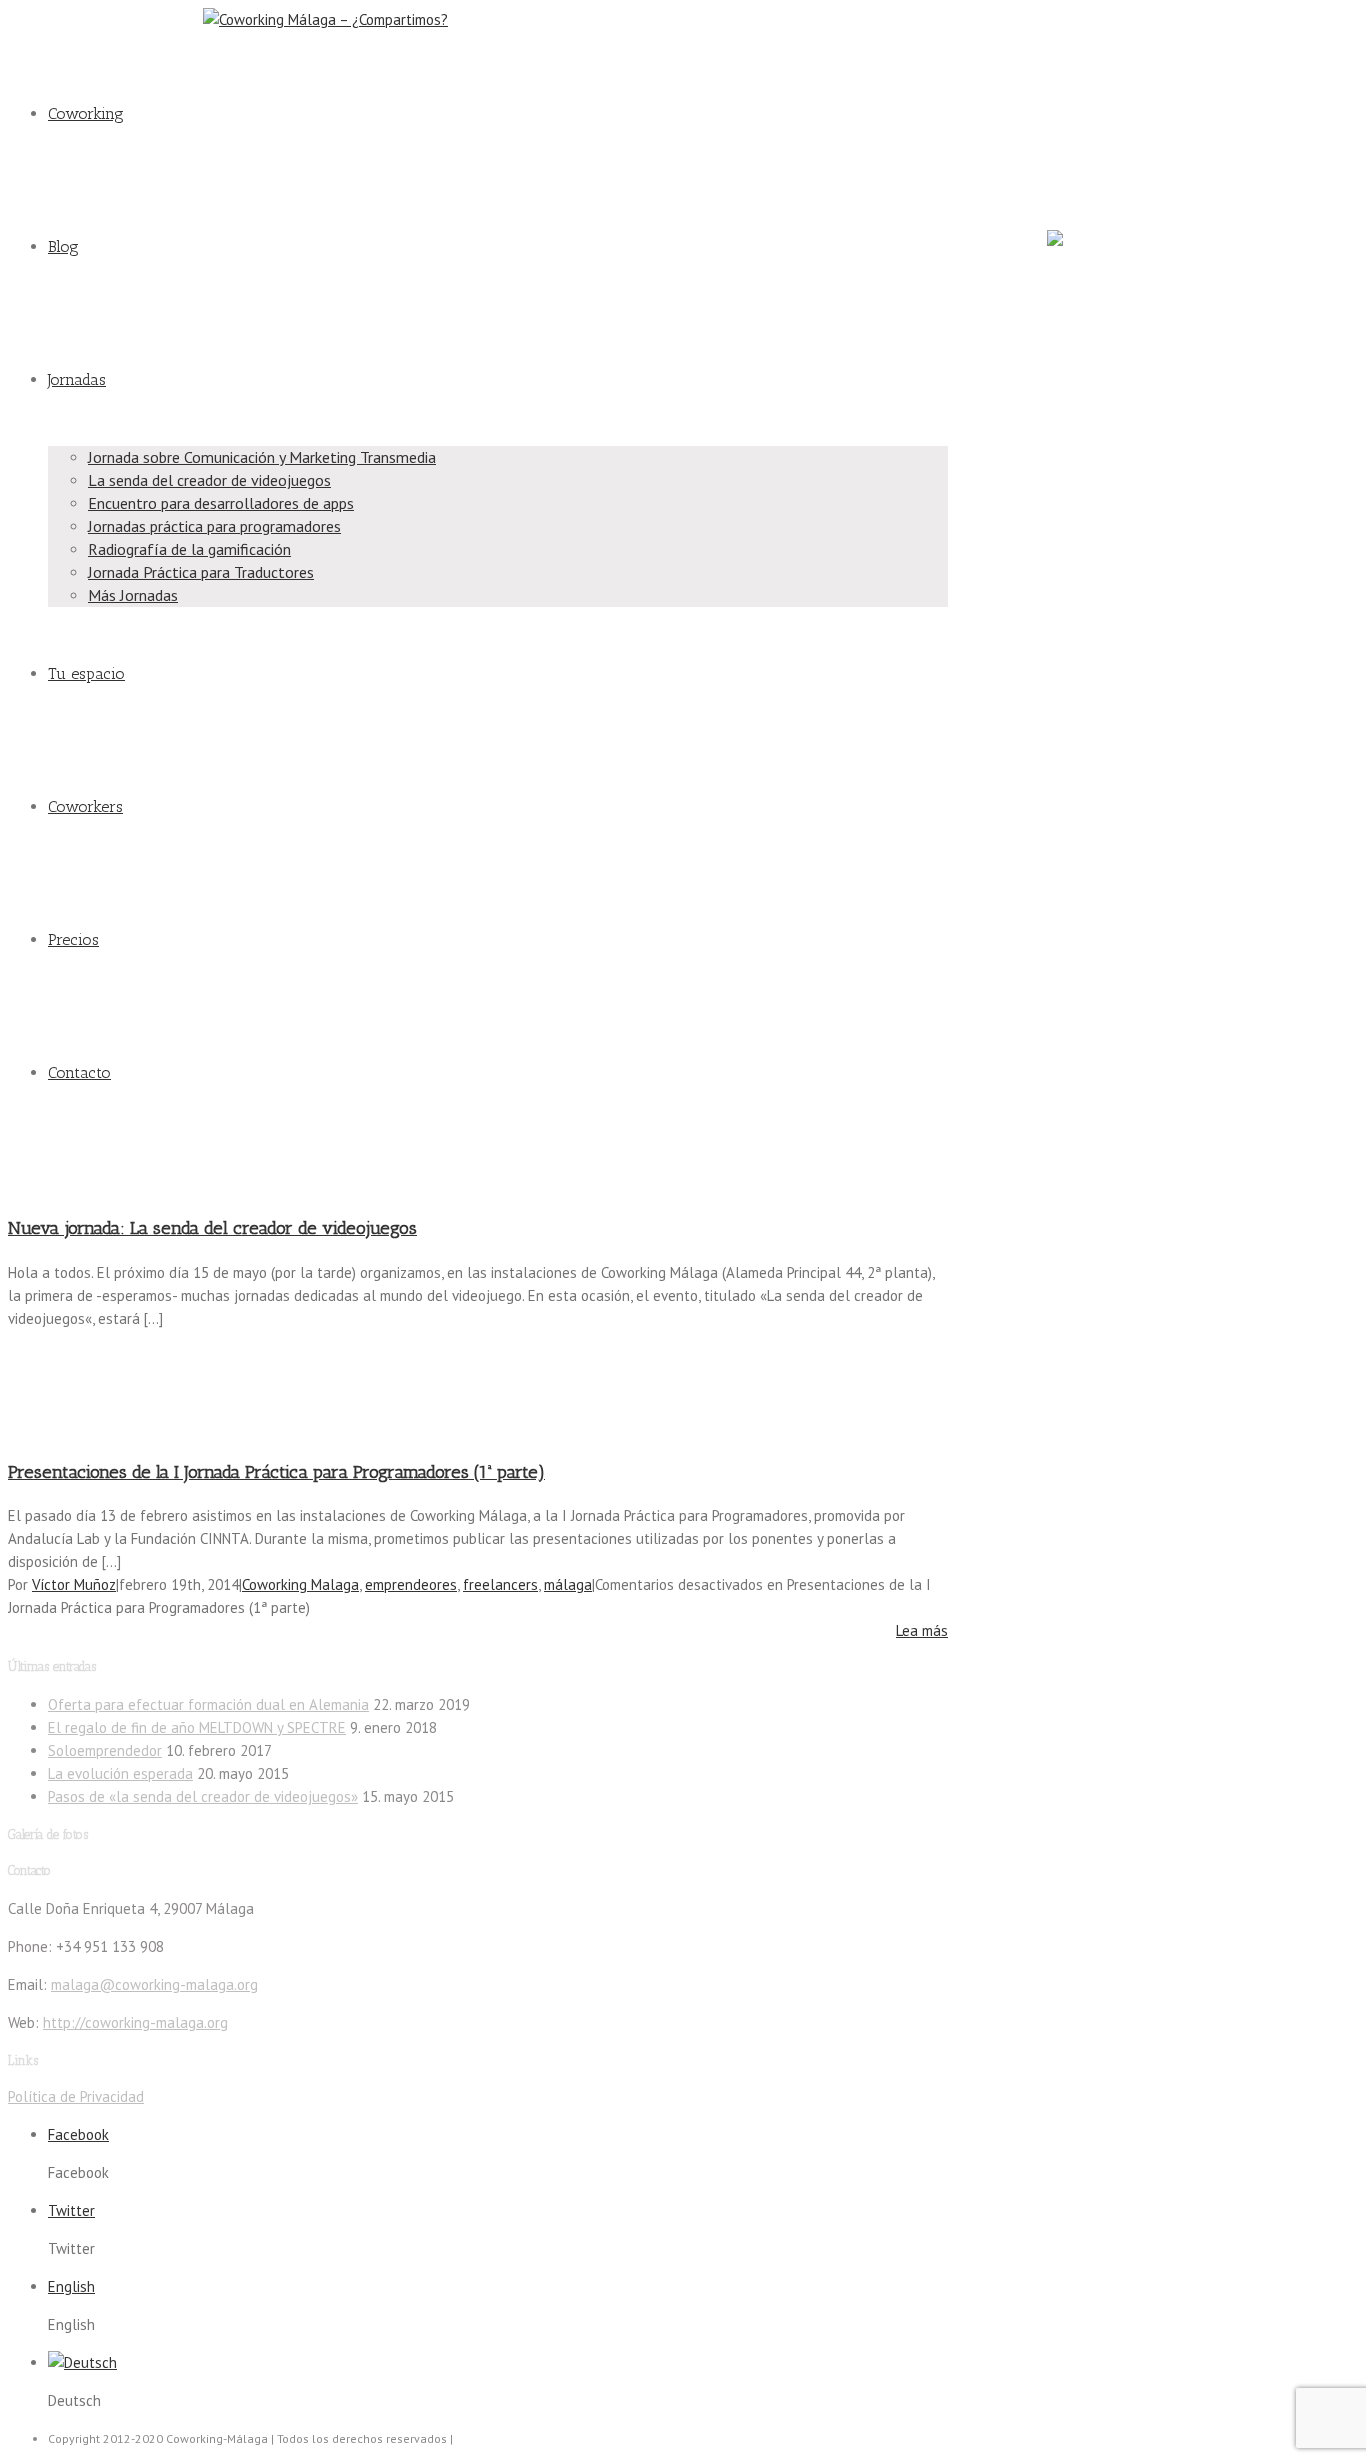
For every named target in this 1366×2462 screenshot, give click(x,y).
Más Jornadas (133, 595)
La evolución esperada (120, 1773)
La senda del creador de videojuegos (209, 480)
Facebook (1073, 31)
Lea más (922, 1630)
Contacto (79, 1072)
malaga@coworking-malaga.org (98, 19)
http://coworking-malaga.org (135, 2022)
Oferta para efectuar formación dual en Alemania (208, 1704)
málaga (568, 1584)
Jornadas (77, 379)
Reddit (1064, 171)
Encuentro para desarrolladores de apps (221, 503)
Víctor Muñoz (74, 1584)
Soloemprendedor (105, 1750)
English (71, 2286)
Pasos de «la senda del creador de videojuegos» (203, 1796)
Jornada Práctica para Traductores (201, 572)
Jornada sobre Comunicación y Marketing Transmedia (262, 457)
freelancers (500, 1584)
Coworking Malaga (300, 1584)
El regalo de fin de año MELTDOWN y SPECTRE (197, 1727)
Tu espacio (86, 673)
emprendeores (411, 1584)
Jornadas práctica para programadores (214, 526)
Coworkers (85, 806)
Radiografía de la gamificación (189, 549)
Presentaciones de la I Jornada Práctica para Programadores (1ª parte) (276, 1472)
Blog (63, 246)
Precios (73, 939)
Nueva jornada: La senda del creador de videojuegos (212, 1228)
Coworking (86, 113)
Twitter (1065, 101)
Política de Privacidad (76, 2096)
